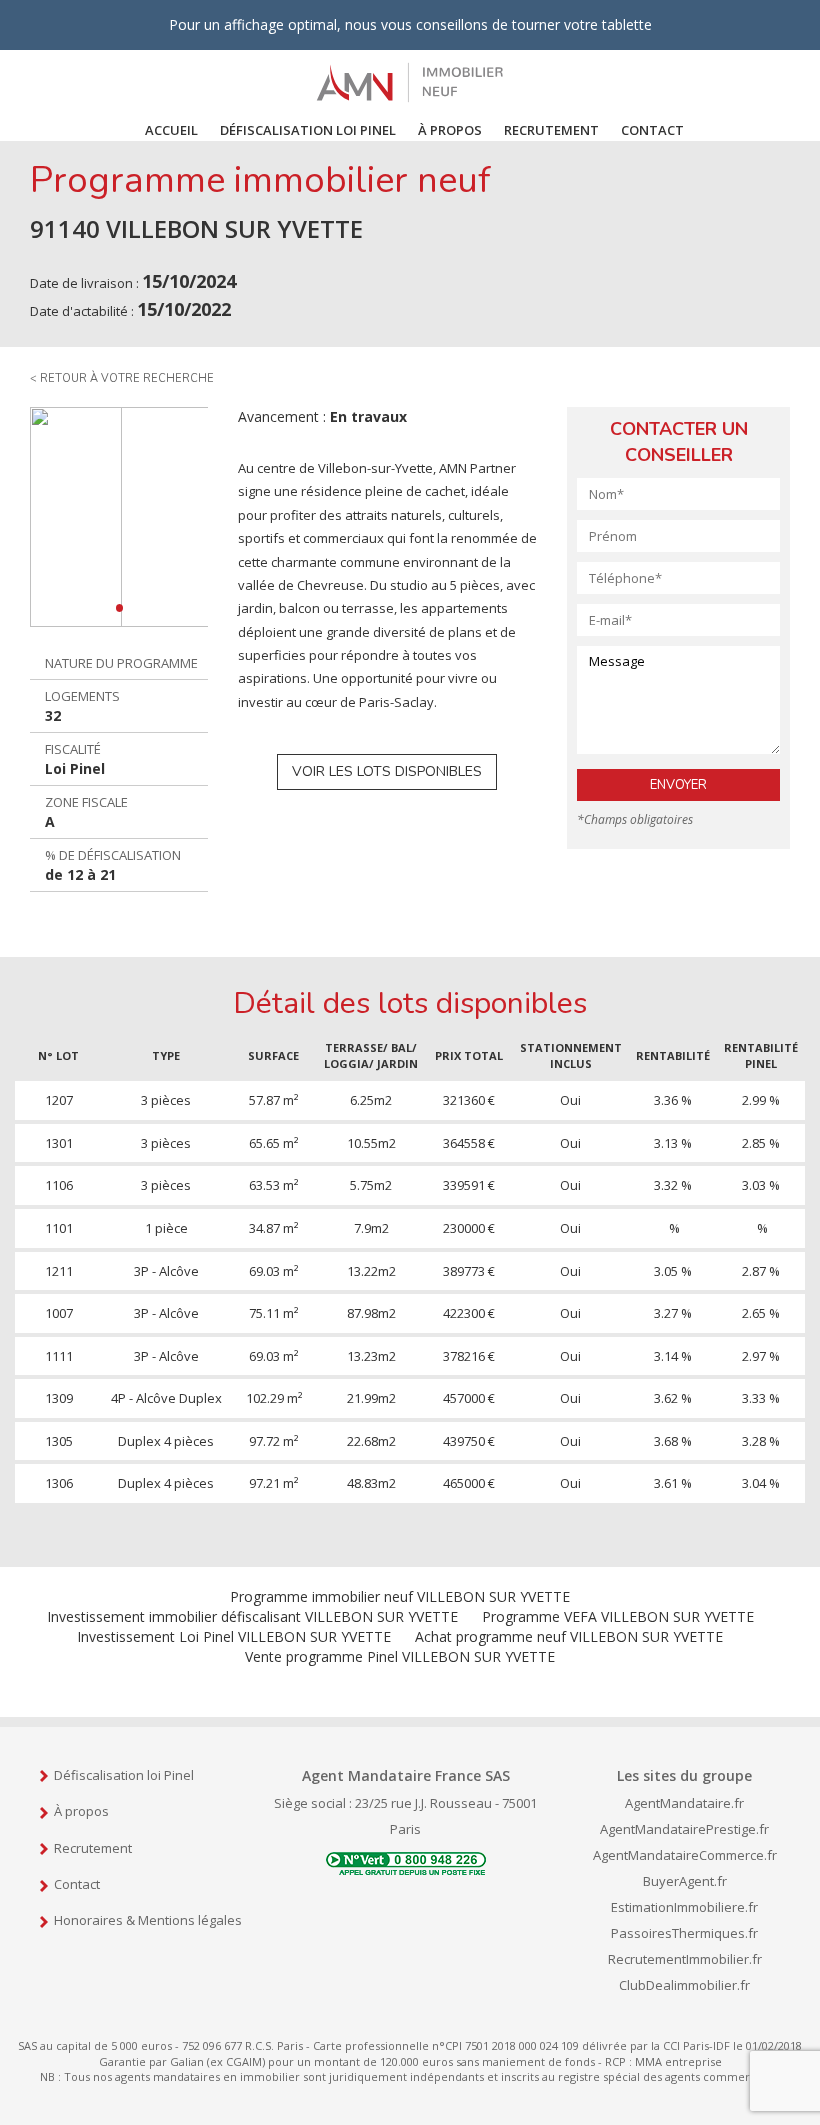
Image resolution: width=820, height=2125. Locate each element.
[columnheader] (59, 1055)
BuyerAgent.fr (685, 1881)
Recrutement (551, 130)
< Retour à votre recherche (122, 378)
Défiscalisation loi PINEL (308, 130)
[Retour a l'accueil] (410, 80)
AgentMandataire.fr (684, 1803)
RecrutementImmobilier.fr (685, 1959)
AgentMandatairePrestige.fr (684, 1829)
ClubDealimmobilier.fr (684, 1985)
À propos (450, 130)
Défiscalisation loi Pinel (124, 1775)
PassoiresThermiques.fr (684, 1933)
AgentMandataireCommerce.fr (685, 1855)
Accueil (171, 130)
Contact (652, 130)
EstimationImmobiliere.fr (684, 1907)
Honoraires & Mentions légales (148, 1920)
